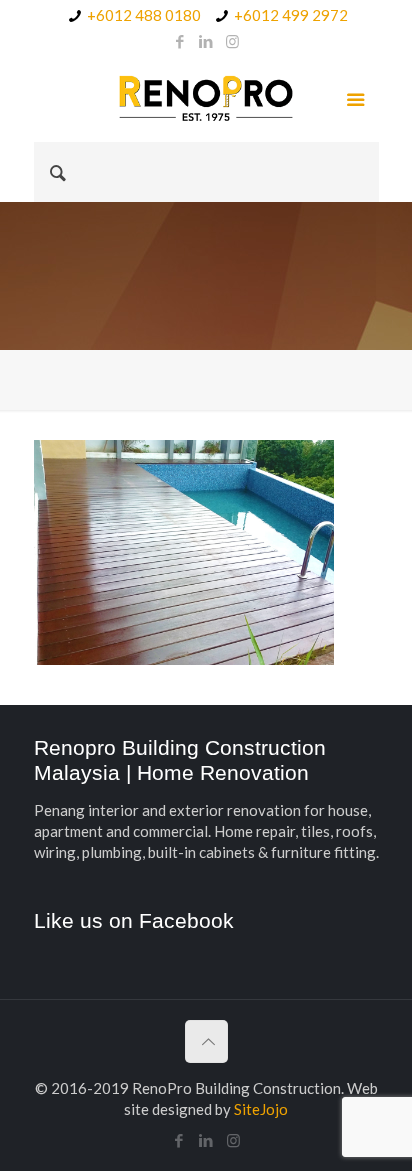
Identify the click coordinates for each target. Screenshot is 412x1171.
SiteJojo (261, 1109)
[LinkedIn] (206, 41)
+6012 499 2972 (291, 15)
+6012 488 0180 (144, 15)
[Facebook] (180, 41)
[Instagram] (232, 41)
